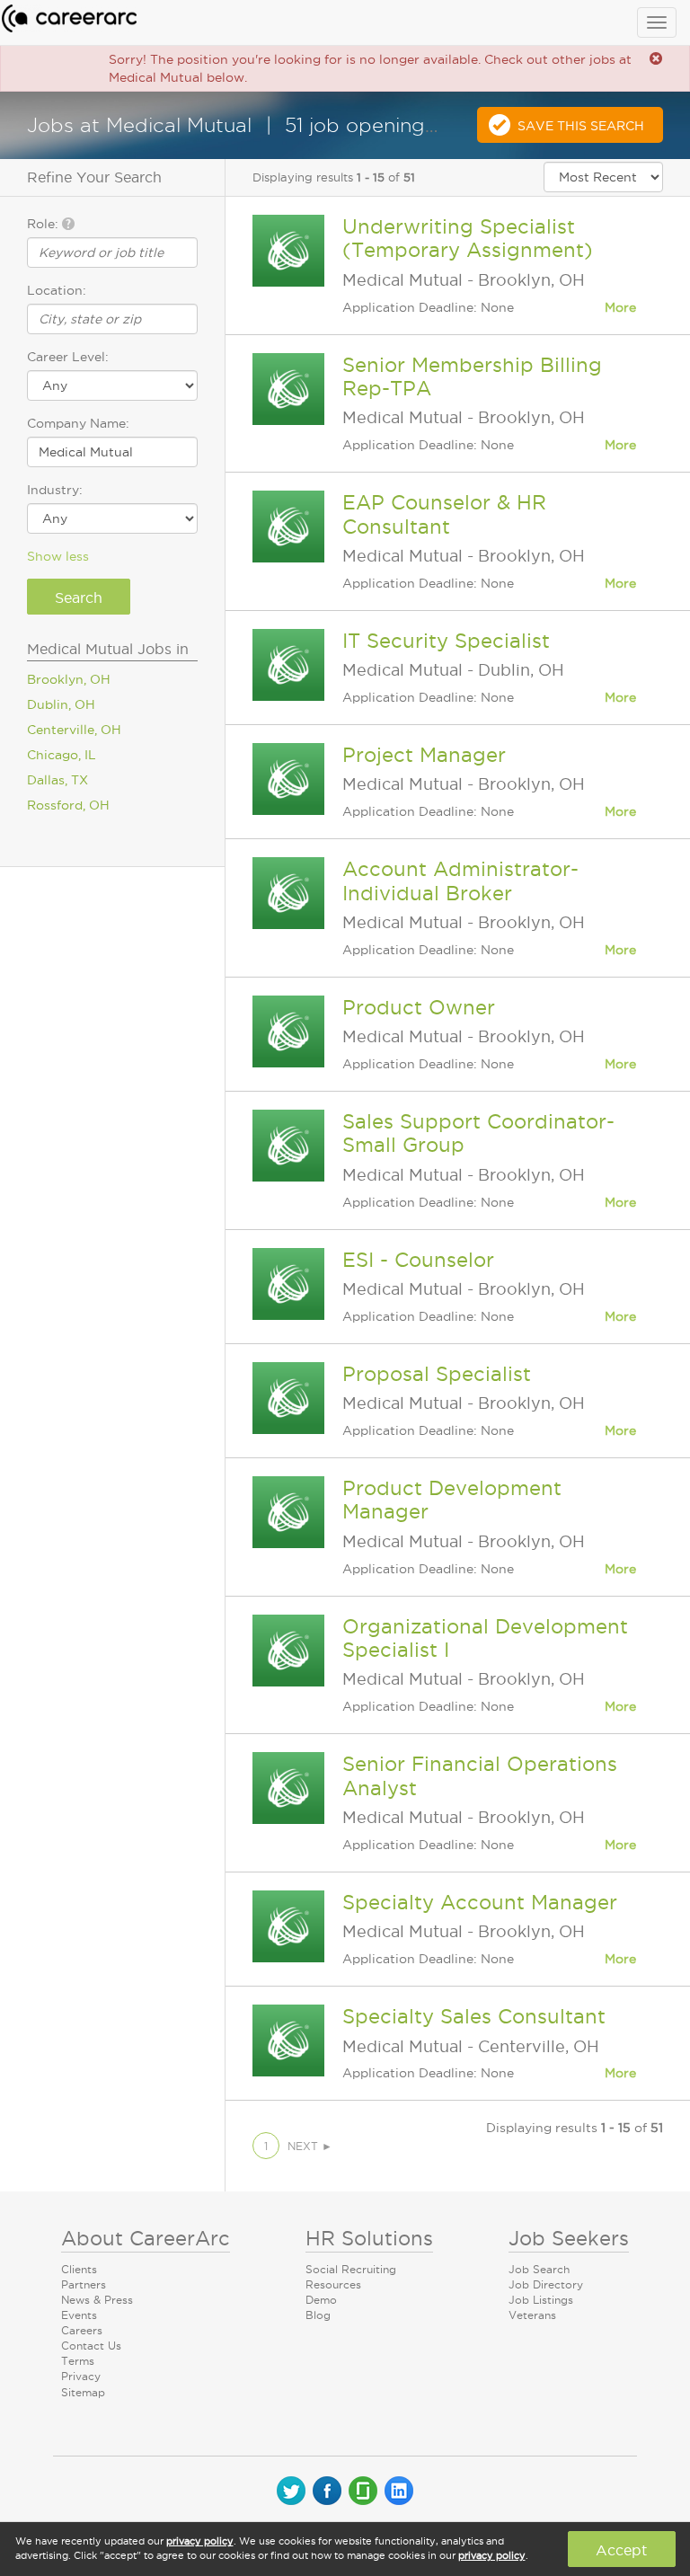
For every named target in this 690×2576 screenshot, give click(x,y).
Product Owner (419, 1007)
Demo (321, 2300)
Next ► (310, 2146)
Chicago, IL (62, 755)
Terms (78, 2361)
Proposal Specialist (437, 1374)
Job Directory (546, 2284)
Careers (82, 2330)
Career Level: (68, 357)
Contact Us (91, 2346)
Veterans (532, 2315)
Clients (79, 2269)
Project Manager (424, 755)
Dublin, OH (61, 704)
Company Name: (78, 423)
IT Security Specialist (446, 641)
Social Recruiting (351, 2269)
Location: (57, 290)
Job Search (539, 2269)
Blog (318, 2315)
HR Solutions (369, 2238)
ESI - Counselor (418, 1260)
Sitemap (83, 2392)
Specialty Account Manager (480, 1902)
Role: (44, 224)
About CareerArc (146, 2238)
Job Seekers (569, 2238)
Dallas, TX (57, 780)
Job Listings (541, 2300)
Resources (333, 2284)
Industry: (55, 490)
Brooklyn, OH (69, 679)
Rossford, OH (68, 805)
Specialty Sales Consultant (474, 2016)
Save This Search (581, 126)
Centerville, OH (74, 730)
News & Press (97, 2300)
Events (79, 2315)
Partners (84, 2284)
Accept (621, 2550)
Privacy (81, 2376)
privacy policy (200, 2541)
